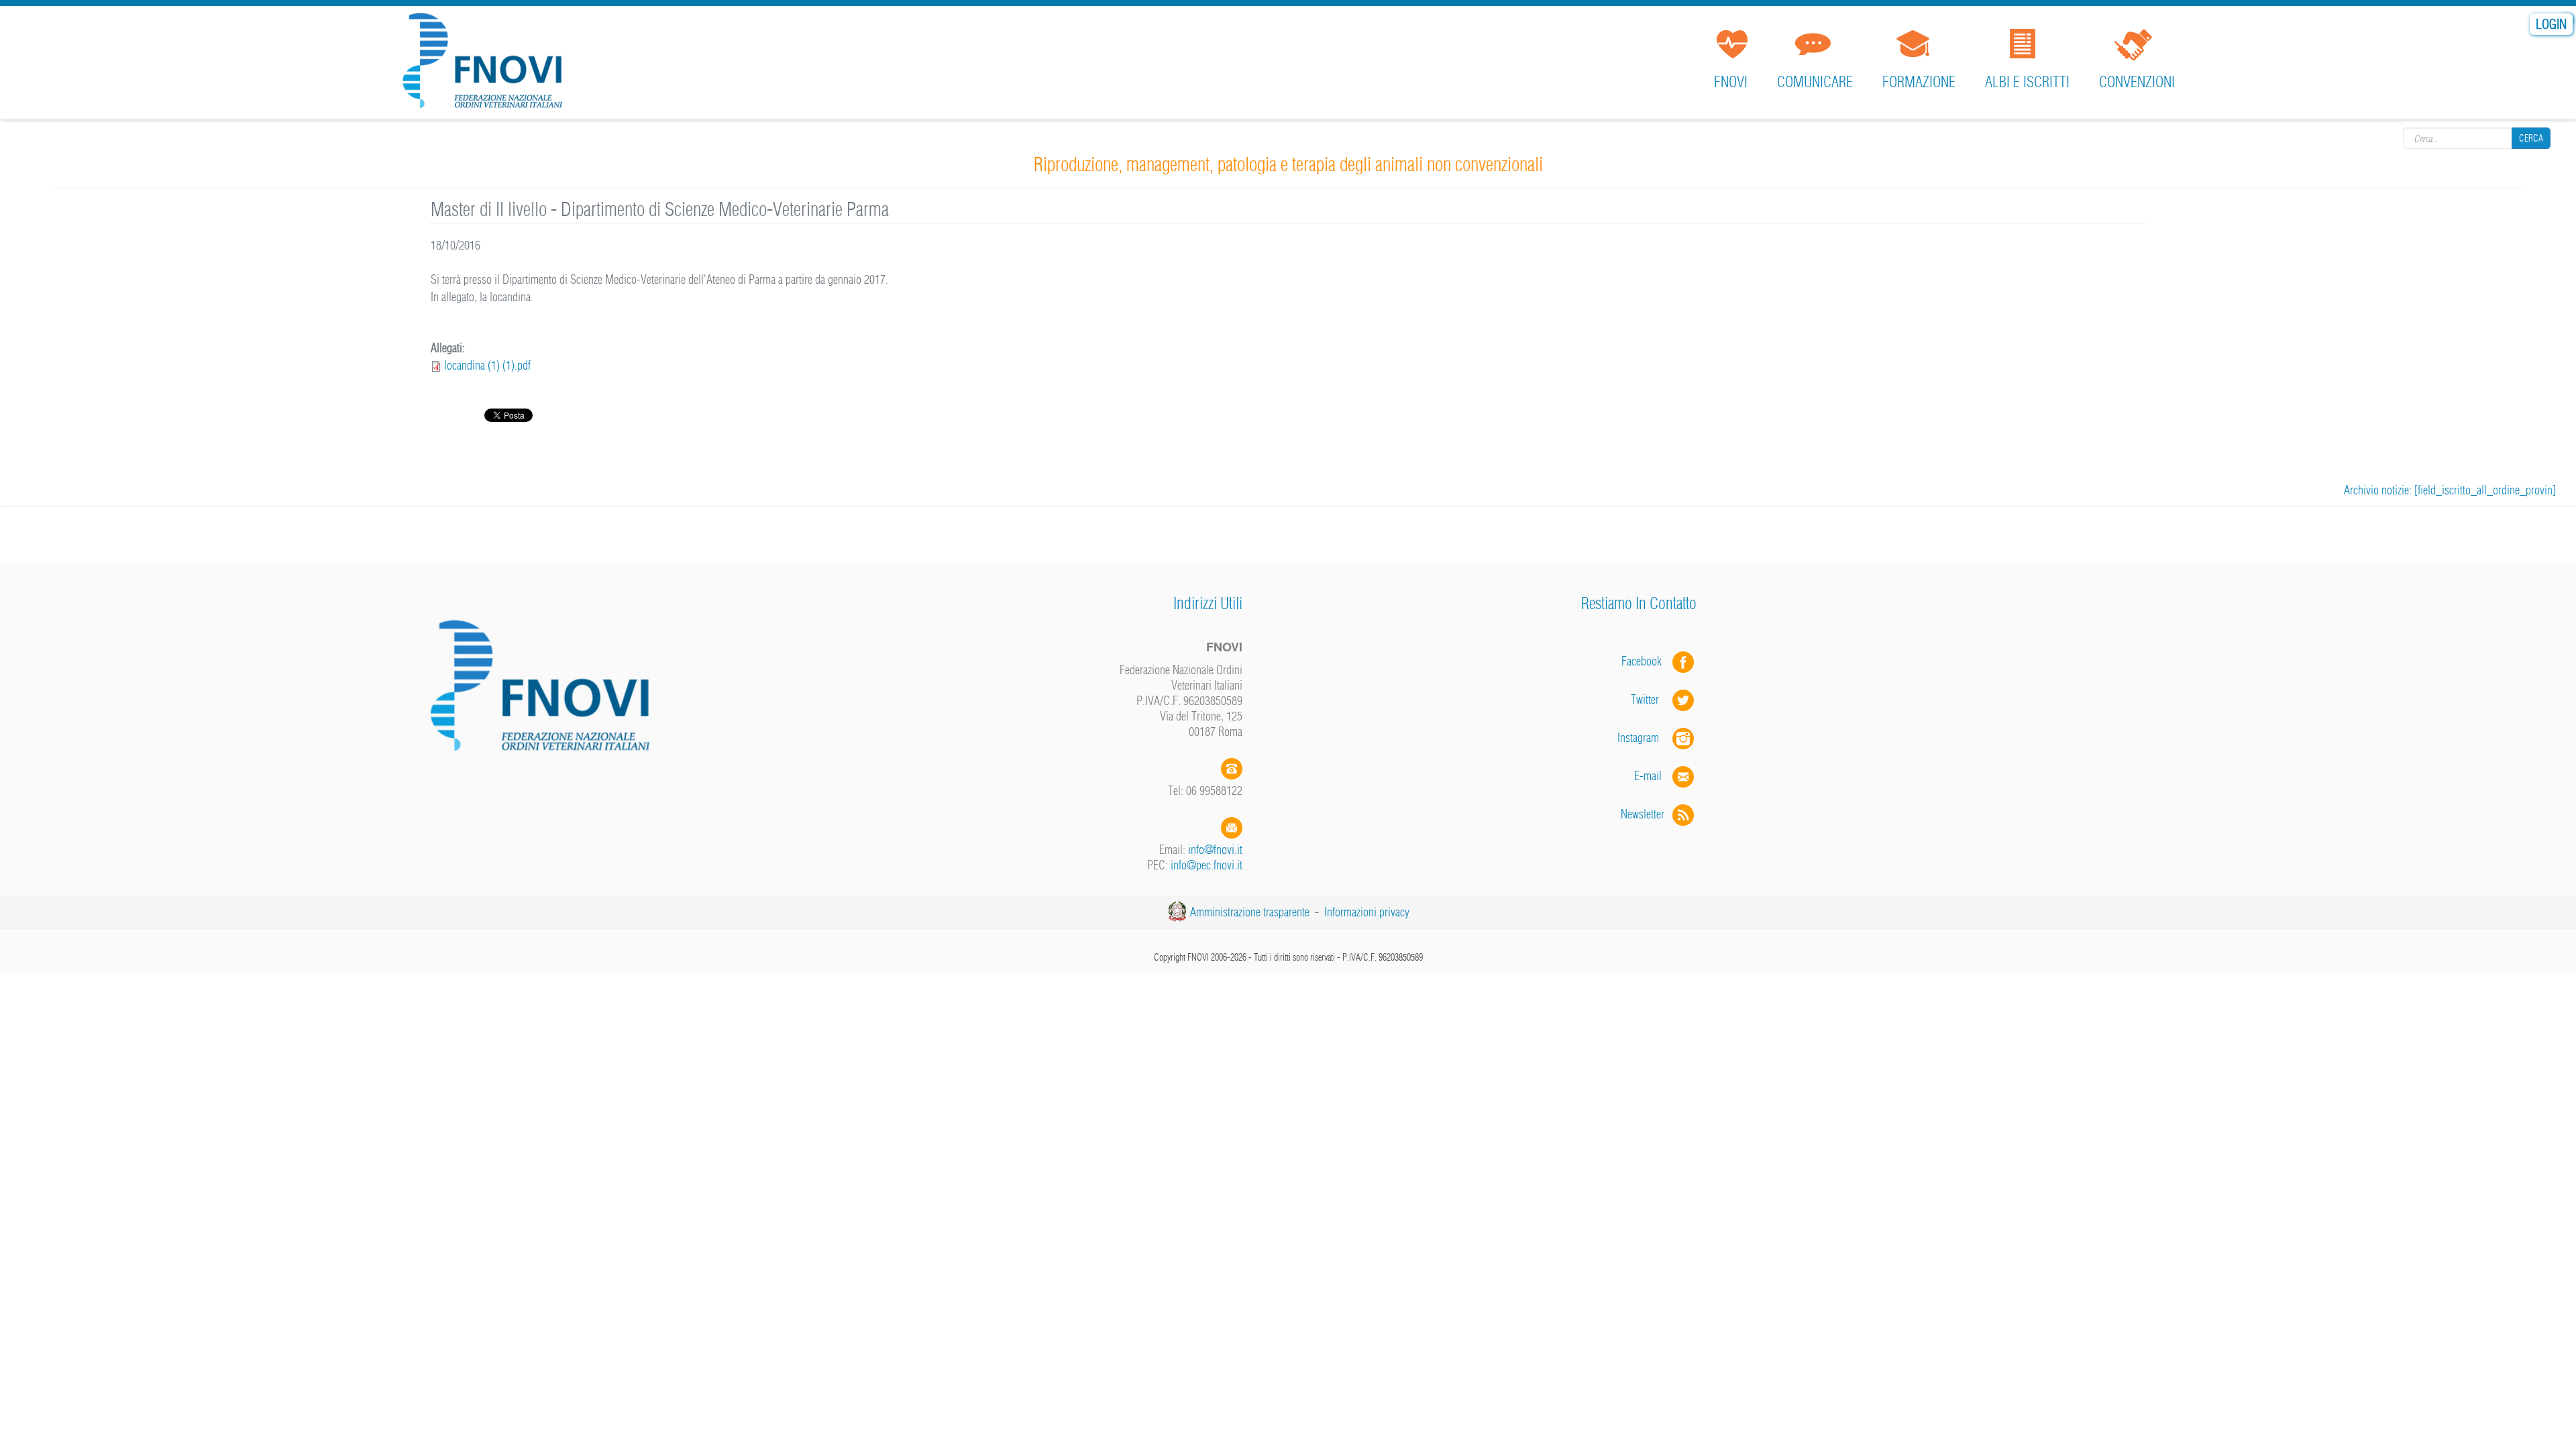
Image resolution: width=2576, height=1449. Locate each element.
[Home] (487, 63)
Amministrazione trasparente (1250, 912)
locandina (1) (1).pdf (487, 365)
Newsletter (1647, 814)
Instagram (1645, 738)
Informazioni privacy (1367, 912)
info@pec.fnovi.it (1206, 865)
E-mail (1648, 776)
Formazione (1919, 82)
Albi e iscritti (2027, 82)
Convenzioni (2137, 82)
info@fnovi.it (1215, 850)
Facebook (1646, 661)
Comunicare (1815, 82)
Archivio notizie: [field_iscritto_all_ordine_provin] (2450, 490)
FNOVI (1731, 82)
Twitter (1652, 699)
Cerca (2531, 138)
